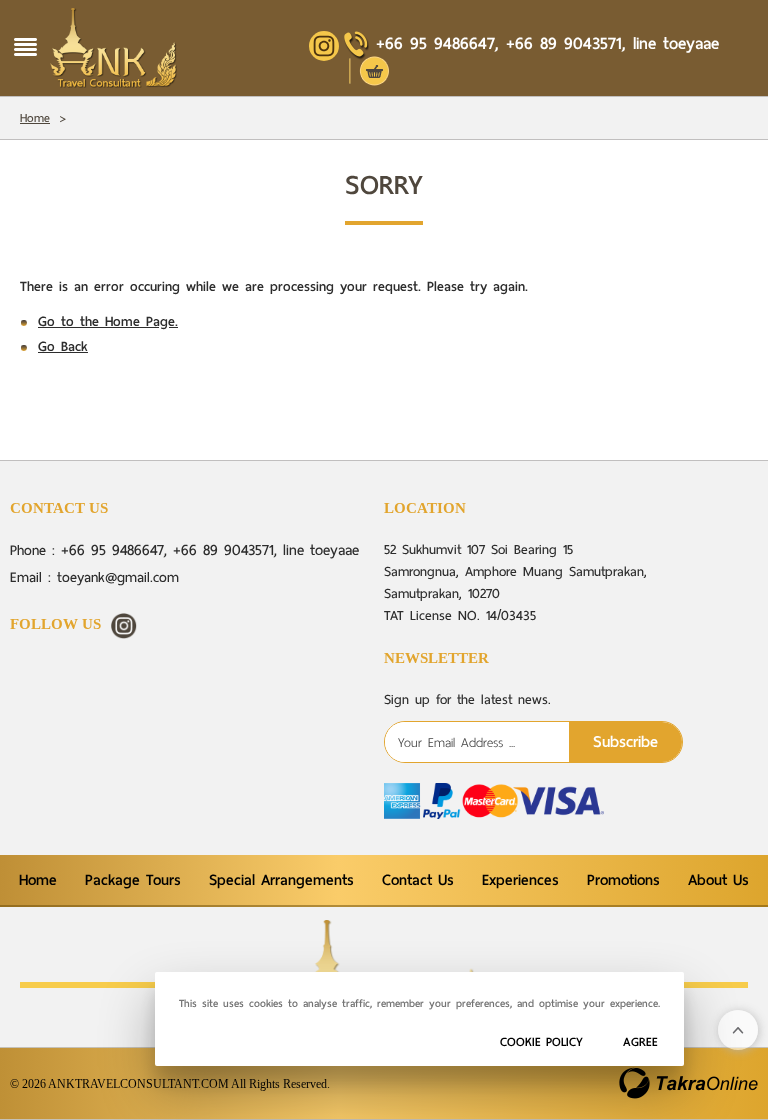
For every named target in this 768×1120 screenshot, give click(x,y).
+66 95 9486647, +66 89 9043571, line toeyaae (547, 43)
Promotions (623, 880)
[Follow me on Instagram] (124, 626)
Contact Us (418, 880)
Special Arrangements (281, 880)
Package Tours (133, 880)
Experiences (520, 880)
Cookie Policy (541, 1041)
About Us (718, 880)
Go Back (63, 346)
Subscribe (625, 741)
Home (35, 118)
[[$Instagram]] (324, 46)
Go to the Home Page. (108, 321)
